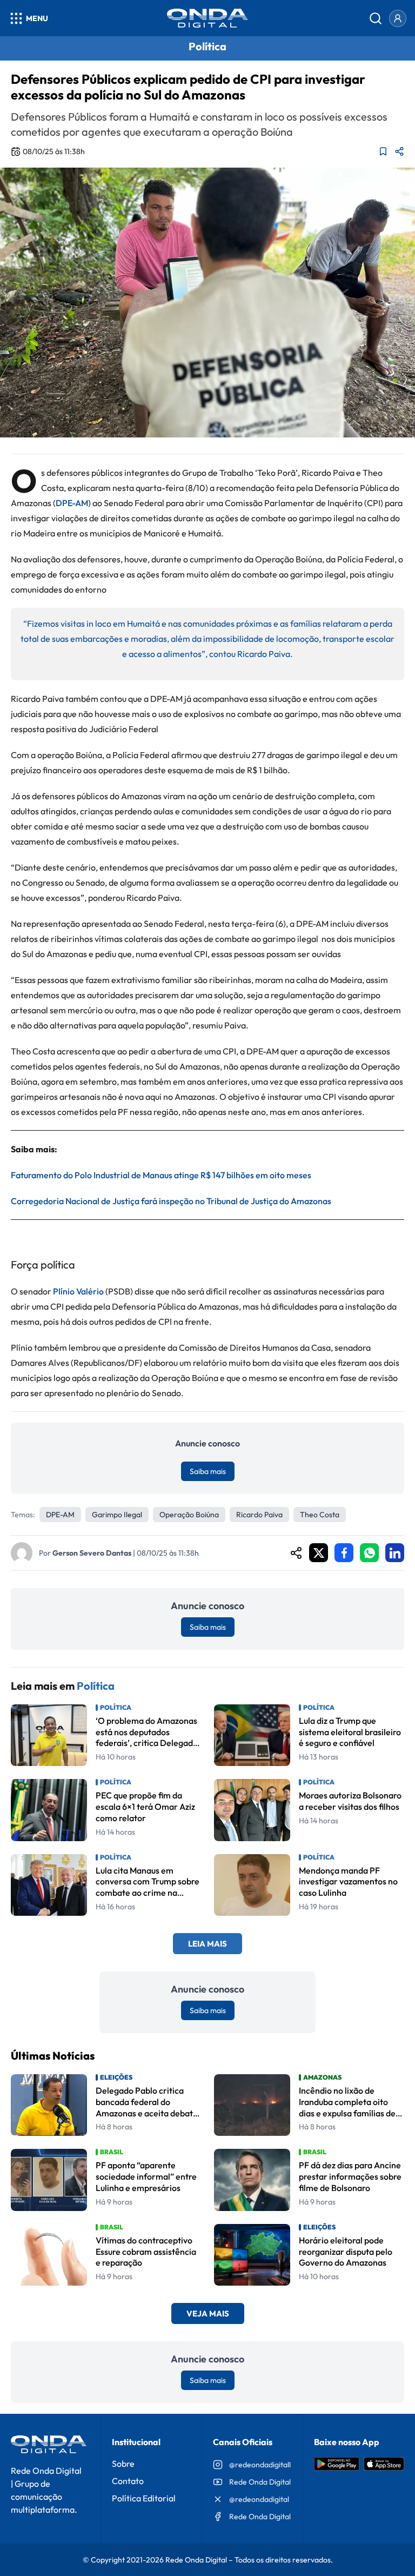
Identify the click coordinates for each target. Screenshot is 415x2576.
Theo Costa (320, 1515)
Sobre (123, 2464)
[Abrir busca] (376, 18)
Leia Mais (207, 1944)
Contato (128, 2481)
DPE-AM (72, 503)
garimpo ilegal (117, 1515)
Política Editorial (144, 2498)
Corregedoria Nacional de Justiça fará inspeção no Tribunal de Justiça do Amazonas (171, 1201)
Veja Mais (208, 2313)
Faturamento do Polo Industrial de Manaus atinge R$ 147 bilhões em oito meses (161, 1175)
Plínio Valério (78, 1291)
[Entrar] (398, 18)
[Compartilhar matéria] (399, 151)
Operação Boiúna (189, 1515)
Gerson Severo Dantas (92, 1553)
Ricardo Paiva (259, 1515)
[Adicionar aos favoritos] (383, 151)
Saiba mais (208, 1471)
